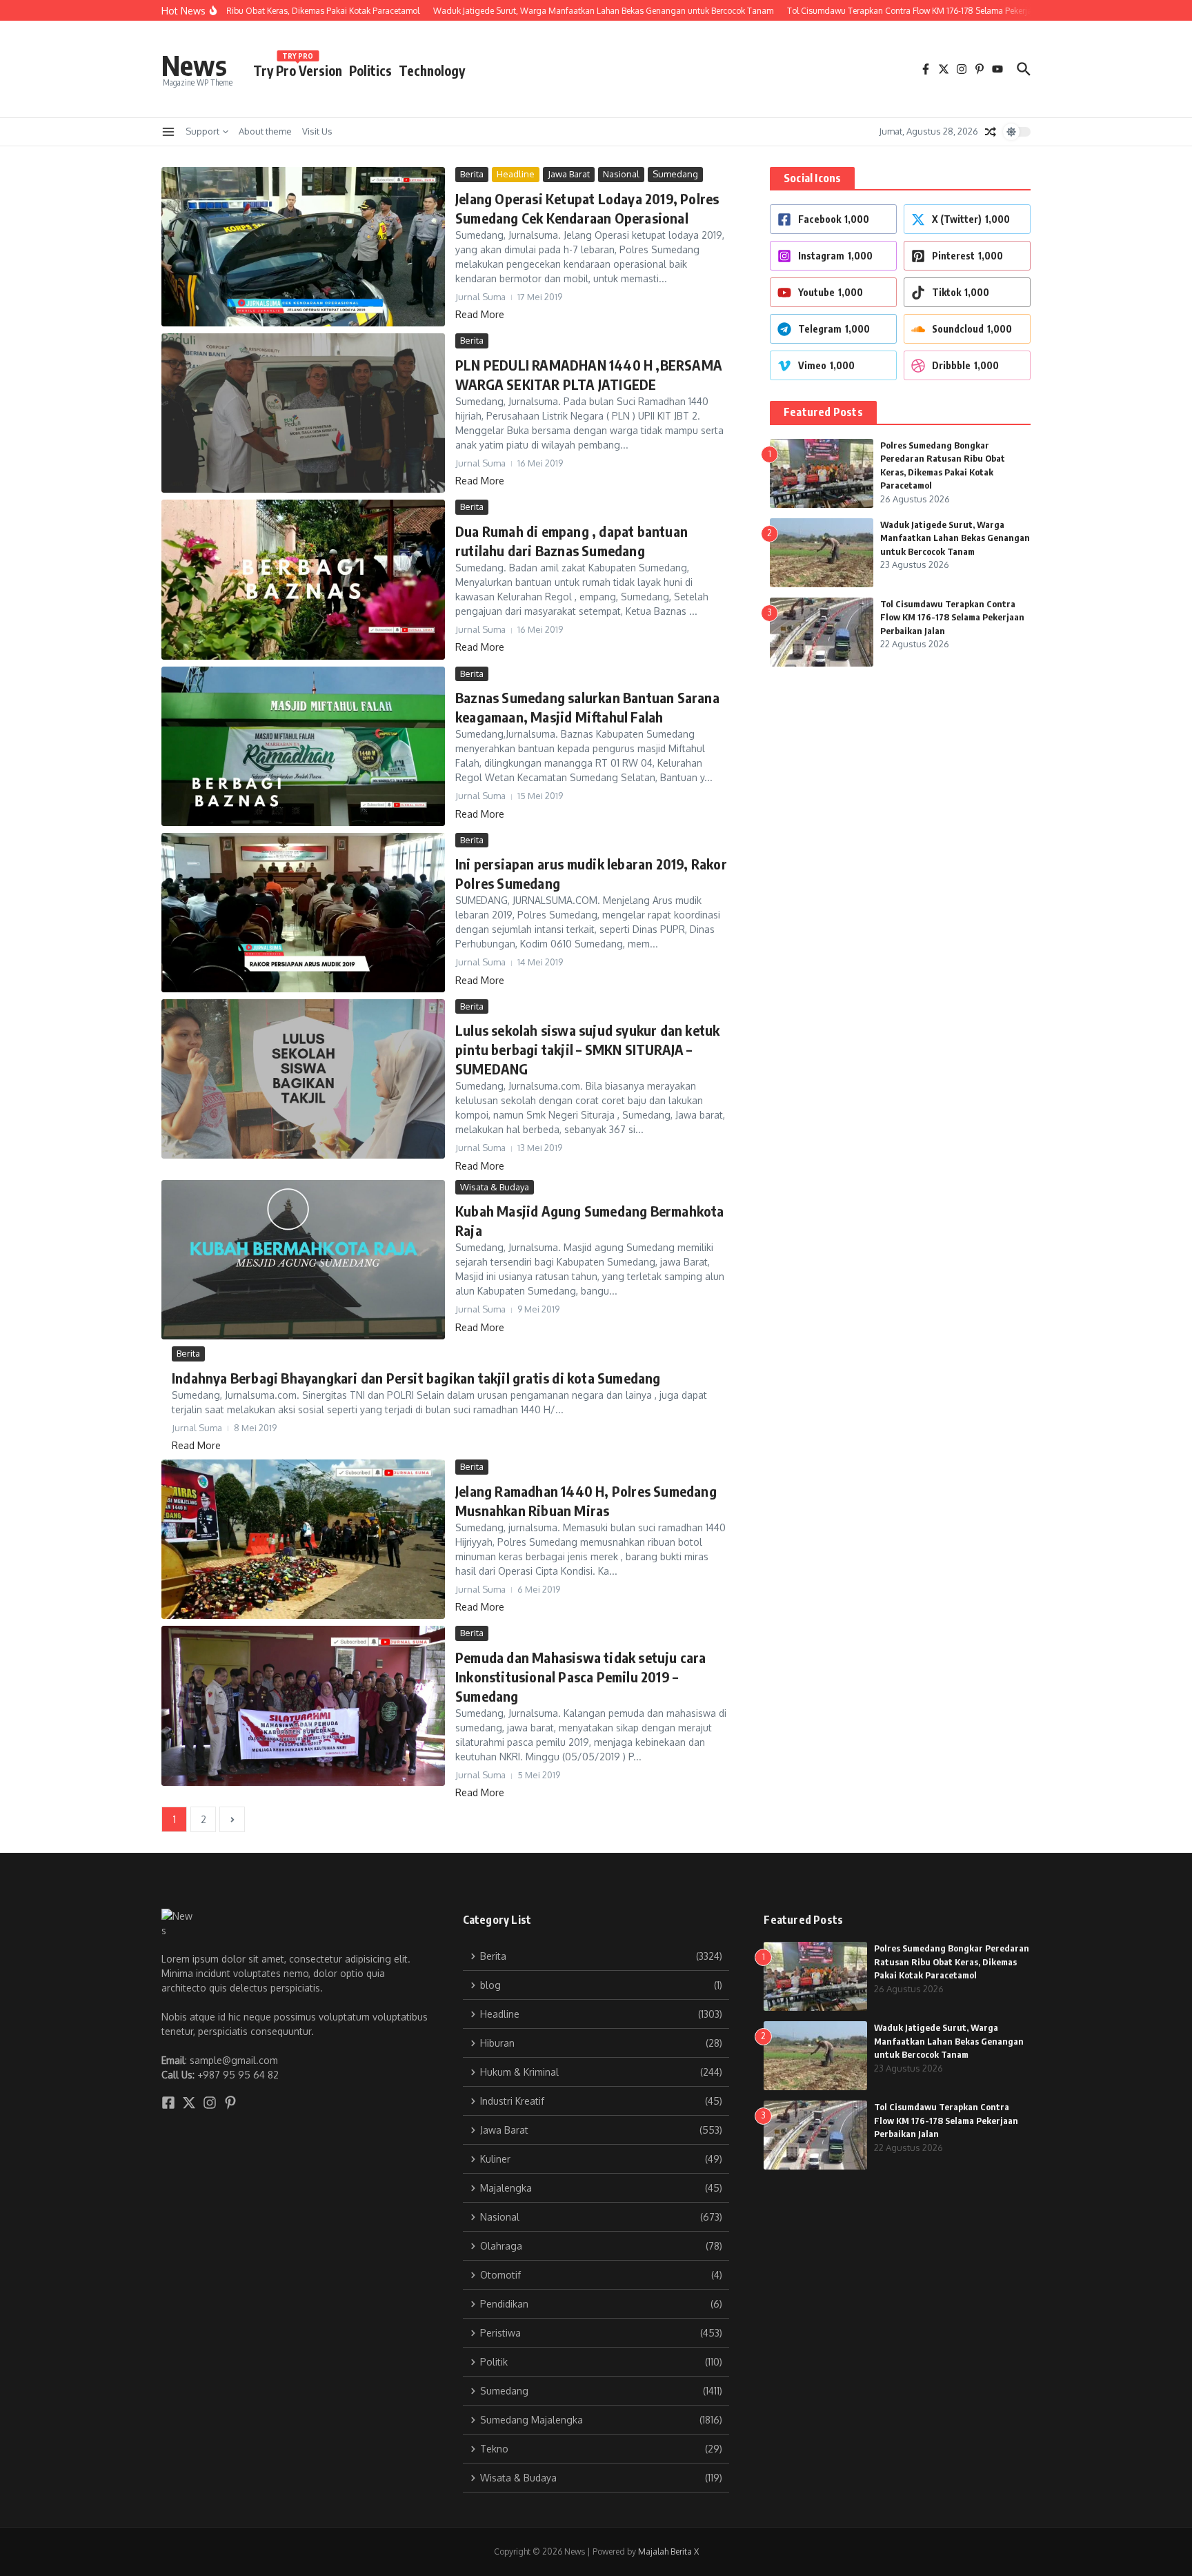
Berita (472, 174)
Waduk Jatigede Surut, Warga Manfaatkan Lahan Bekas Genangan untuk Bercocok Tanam (955, 538)
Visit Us (317, 131)
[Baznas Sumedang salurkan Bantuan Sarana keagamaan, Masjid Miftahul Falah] (303, 746)
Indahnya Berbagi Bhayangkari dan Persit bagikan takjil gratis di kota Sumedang (416, 1378)
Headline (516, 174)
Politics (370, 70)
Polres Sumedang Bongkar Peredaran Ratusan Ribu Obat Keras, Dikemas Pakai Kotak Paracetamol (952, 1962)
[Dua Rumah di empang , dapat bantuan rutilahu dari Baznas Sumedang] (303, 579)
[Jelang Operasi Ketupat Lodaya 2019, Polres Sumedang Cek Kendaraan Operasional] (303, 247)
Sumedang (675, 174)
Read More (480, 314)
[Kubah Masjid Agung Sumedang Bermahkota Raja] (303, 1260)
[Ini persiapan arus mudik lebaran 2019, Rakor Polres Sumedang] (303, 913)
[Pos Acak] (991, 132)
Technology (432, 70)
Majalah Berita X (668, 2552)
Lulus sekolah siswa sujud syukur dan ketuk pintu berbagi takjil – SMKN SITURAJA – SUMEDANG (587, 1049)
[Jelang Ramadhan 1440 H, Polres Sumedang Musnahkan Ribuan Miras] (303, 1539)
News (194, 65)
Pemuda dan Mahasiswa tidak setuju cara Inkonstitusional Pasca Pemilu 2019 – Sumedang (581, 1677)
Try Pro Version (298, 68)
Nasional (621, 174)
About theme (265, 131)
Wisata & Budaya (495, 1187)
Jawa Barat (569, 174)
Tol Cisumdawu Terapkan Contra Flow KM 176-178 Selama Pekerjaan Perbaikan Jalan (952, 617)
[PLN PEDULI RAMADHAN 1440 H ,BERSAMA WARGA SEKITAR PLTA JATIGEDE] (303, 413)
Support (202, 131)
